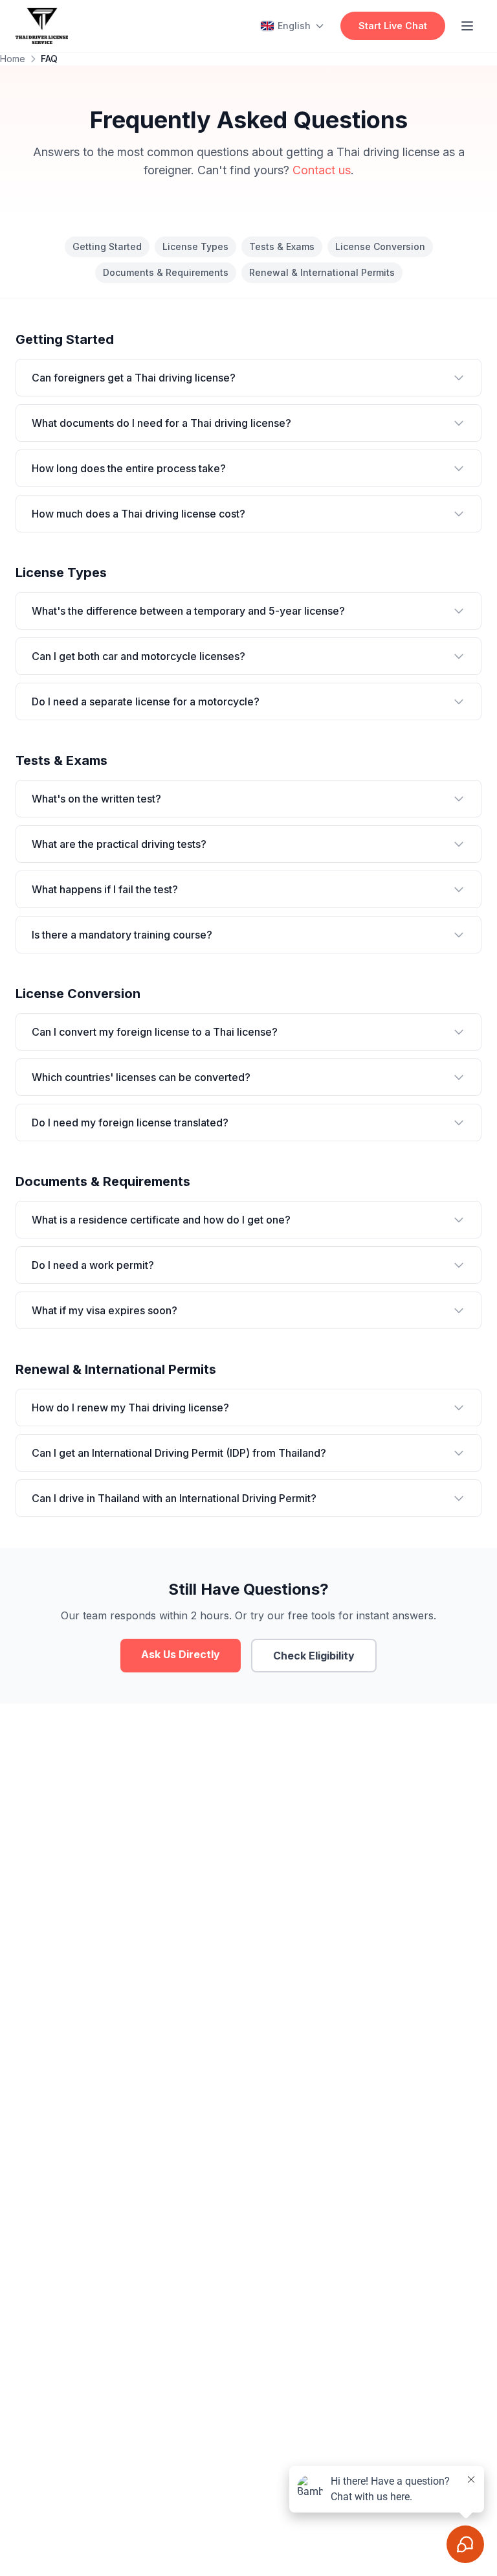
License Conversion (380, 246)
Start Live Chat (393, 26)
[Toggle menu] (467, 26)
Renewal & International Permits (322, 272)
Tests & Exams (282, 246)
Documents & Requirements (166, 272)
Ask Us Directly (181, 1654)
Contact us (322, 170)
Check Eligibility (314, 1656)
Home (13, 59)
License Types (195, 246)
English (294, 26)
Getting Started (107, 246)
